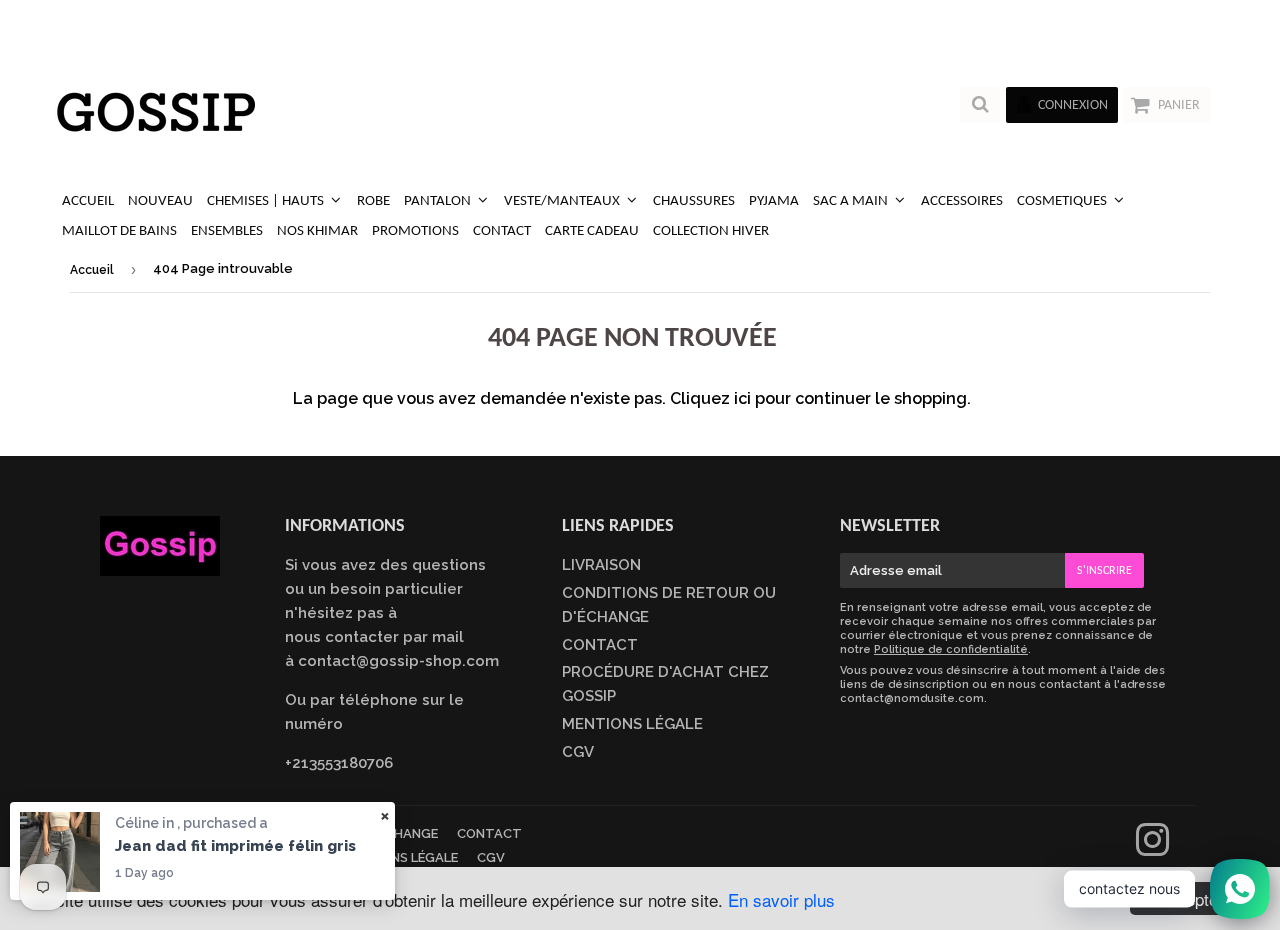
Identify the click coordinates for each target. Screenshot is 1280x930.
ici (742, 398)
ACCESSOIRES (962, 201)
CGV (578, 752)
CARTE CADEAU (592, 231)
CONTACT (502, 231)
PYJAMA (774, 201)
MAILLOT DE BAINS (119, 231)
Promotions (415, 231)
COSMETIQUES (1063, 201)
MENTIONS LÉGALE (632, 724)
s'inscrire (1104, 571)
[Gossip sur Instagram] (1152, 849)
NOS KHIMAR (317, 231)
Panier (1179, 105)
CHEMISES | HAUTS (267, 201)
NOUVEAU (160, 201)
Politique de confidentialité (951, 649)
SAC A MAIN (852, 201)
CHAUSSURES (694, 201)
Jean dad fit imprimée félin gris (235, 846)
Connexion (1073, 105)
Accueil (92, 270)
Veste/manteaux (563, 201)
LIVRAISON (601, 565)
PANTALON (439, 201)
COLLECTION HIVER (711, 231)
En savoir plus (781, 899)
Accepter (1190, 898)
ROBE (373, 201)
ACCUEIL (88, 201)
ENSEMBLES (227, 231)
